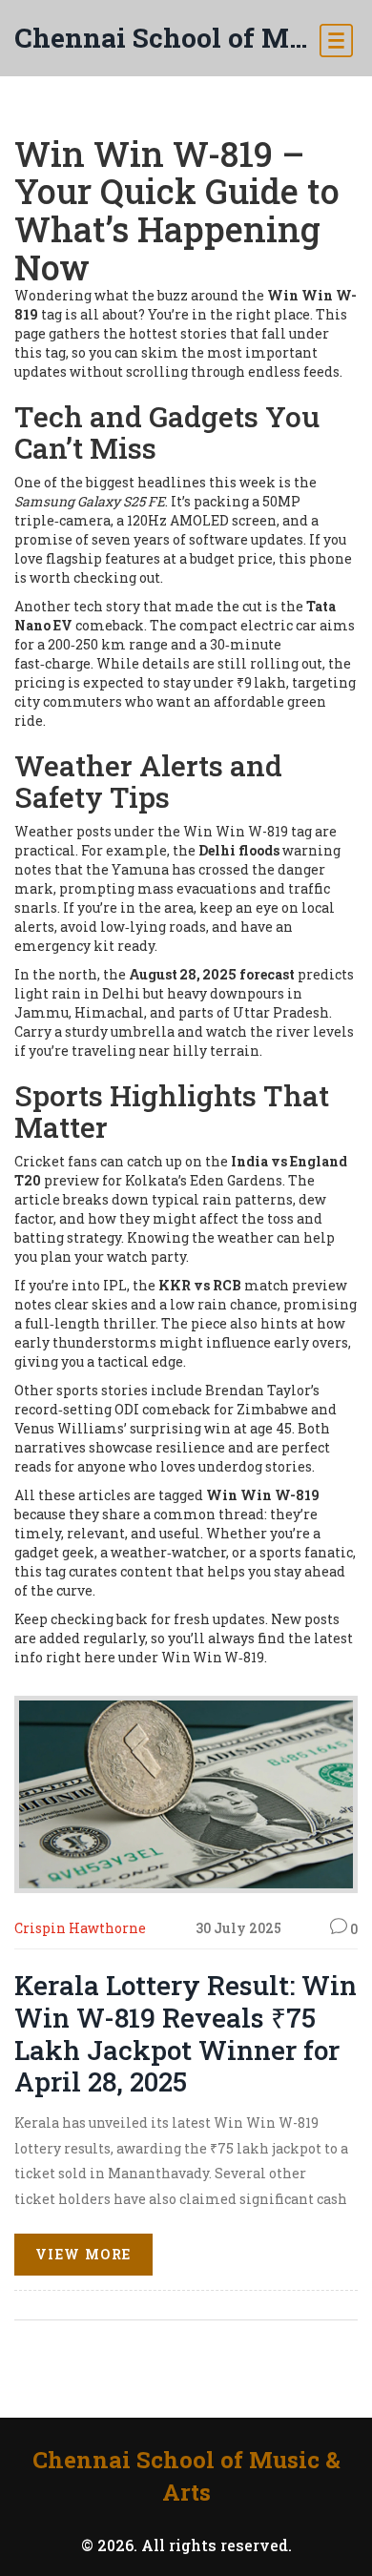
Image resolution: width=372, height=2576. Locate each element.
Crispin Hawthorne (80, 1928)
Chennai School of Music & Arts (167, 38)
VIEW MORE (83, 2254)
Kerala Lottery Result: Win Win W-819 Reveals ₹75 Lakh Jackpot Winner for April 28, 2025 (186, 2033)
